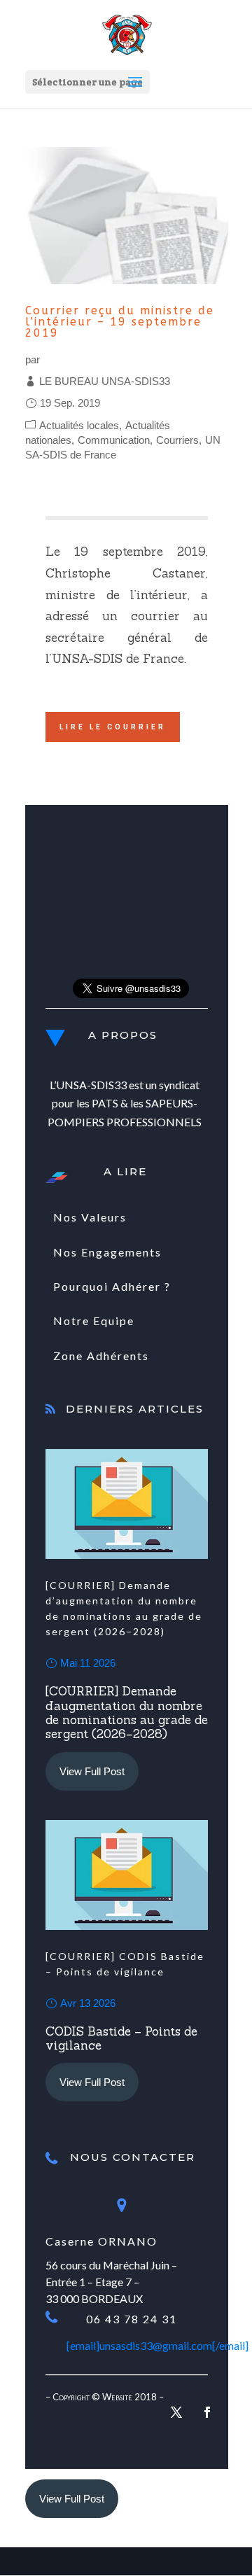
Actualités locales (79, 425)
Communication (114, 440)
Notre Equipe (94, 1321)
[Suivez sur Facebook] (207, 2412)
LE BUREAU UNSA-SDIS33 (105, 381)
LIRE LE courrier (113, 727)
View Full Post (92, 1771)
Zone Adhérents (101, 1356)
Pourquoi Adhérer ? (112, 1286)
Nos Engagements (107, 1252)
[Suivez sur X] (176, 2412)
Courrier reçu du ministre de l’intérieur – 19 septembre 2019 (120, 322)
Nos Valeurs (90, 1217)
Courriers (177, 440)
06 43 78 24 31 (132, 2319)
